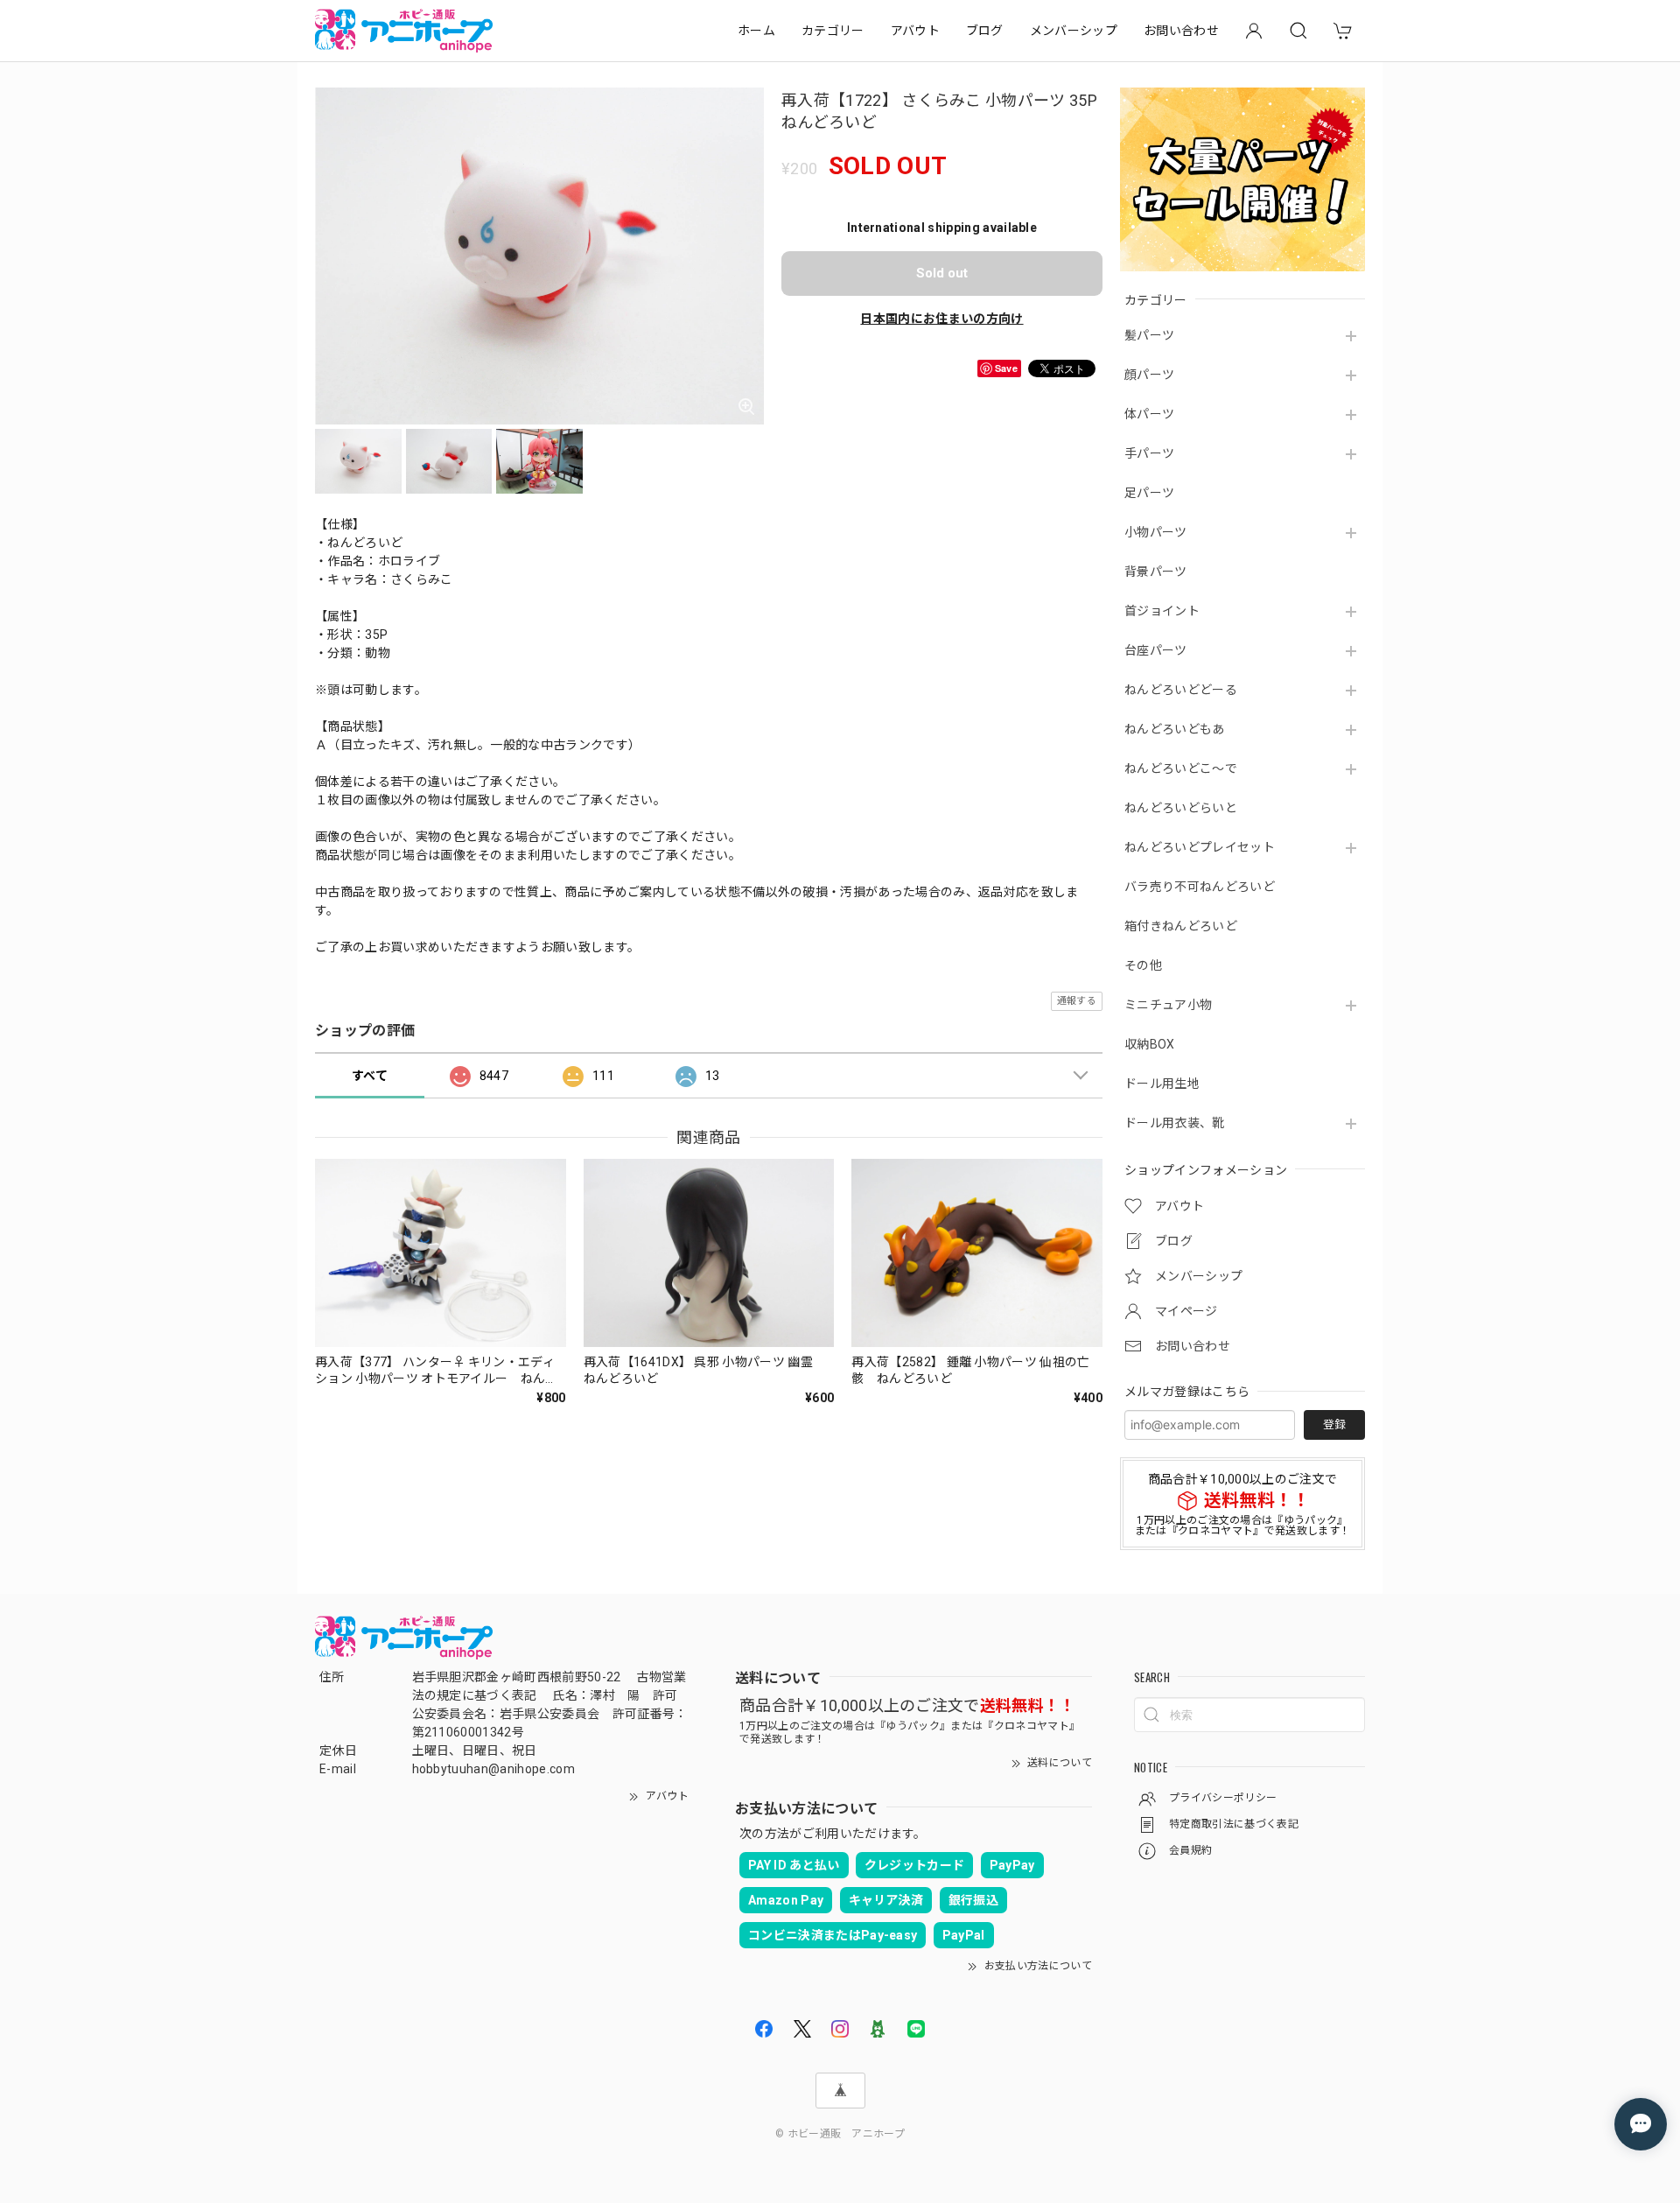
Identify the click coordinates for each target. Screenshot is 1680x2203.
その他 (1143, 965)
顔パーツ (1149, 375)
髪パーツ (1149, 335)
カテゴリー (833, 31)
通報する (1077, 1001)
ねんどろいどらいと (1181, 808)
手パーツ (1149, 453)
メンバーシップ (1074, 31)
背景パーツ (1156, 572)
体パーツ (1149, 414)
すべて (370, 1076)
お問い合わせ (1181, 31)
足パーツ (1149, 493)
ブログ (985, 31)
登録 (1334, 1424)
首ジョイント (1162, 611)
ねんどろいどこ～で (1181, 768)
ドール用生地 (1162, 1084)
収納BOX (1150, 1044)
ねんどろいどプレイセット (1200, 847)
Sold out (942, 273)
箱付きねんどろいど (1181, 926)
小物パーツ (1156, 532)
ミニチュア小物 (1168, 1005)
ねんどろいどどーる (1181, 690)
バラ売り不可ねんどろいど (1200, 887)
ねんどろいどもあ (1175, 729)
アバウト (915, 31)
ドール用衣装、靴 (1175, 1123)
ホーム (756, 31)
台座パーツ (1156, 650)
